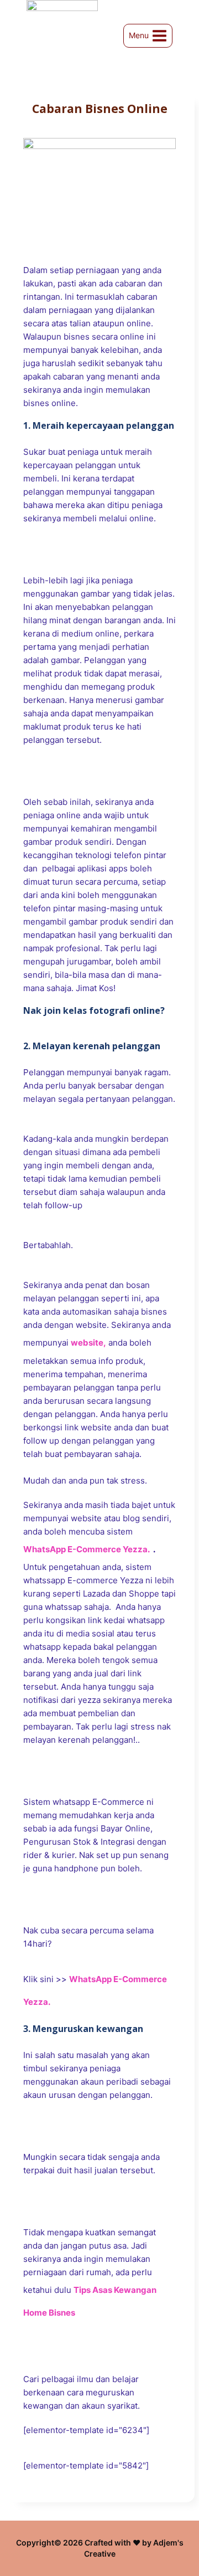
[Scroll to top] (172, 2538)
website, (88, 1343)
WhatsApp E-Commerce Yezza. (87, 1549)
